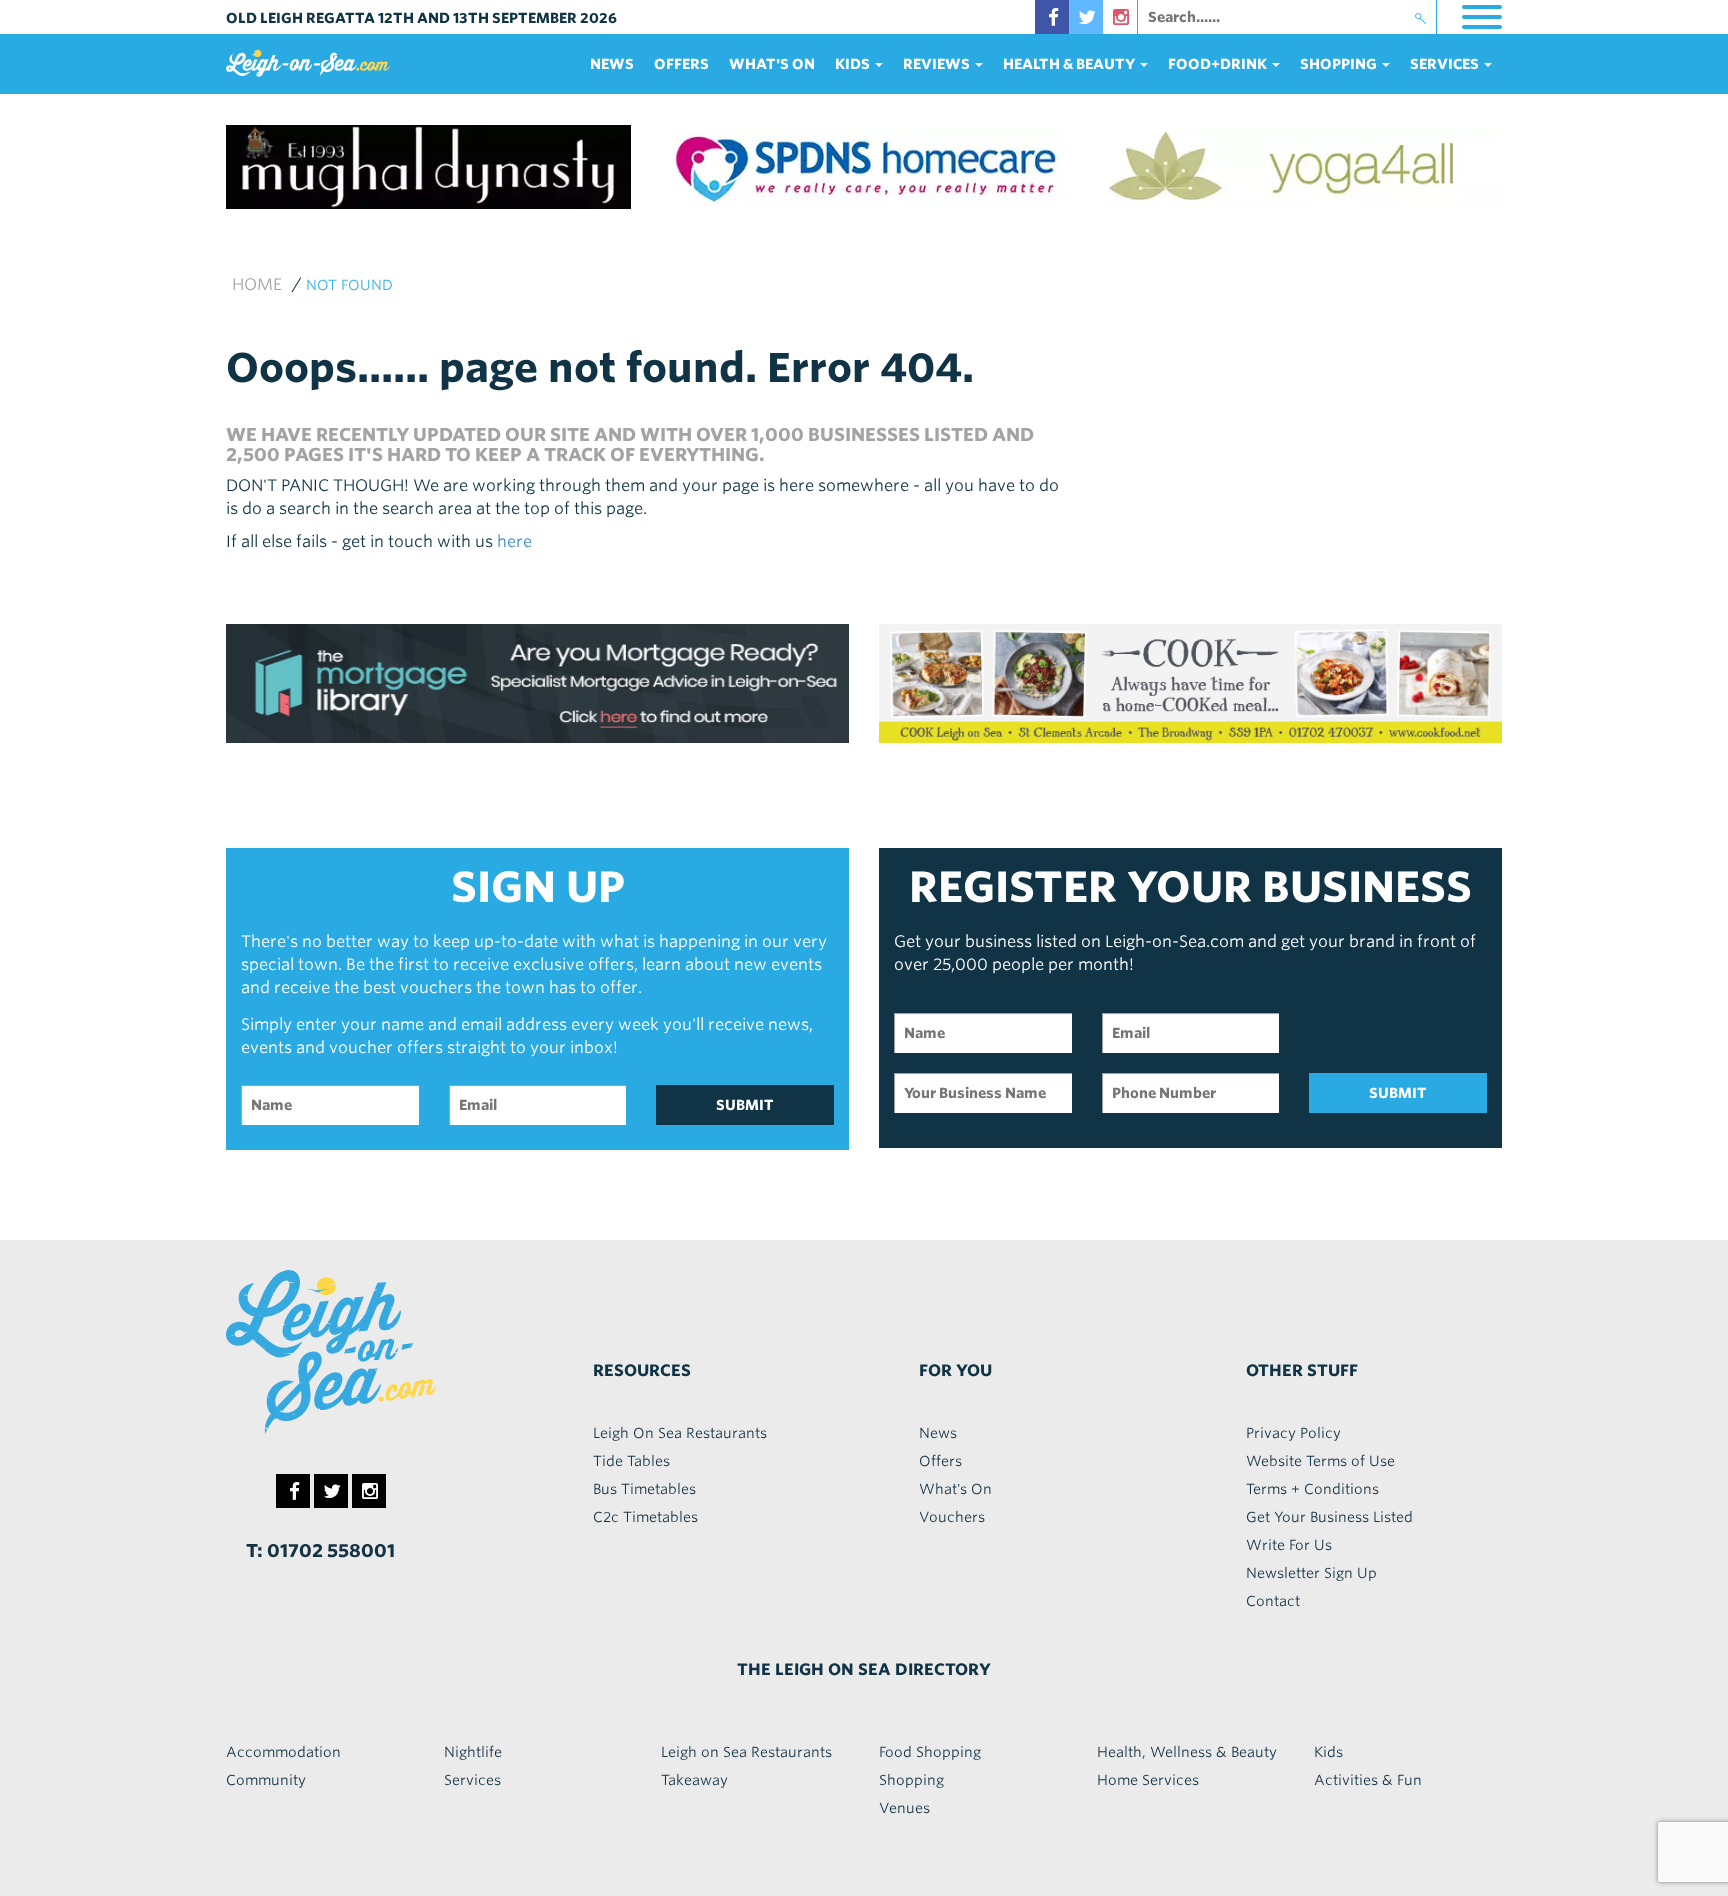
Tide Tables (631, 1461)
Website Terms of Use (1320, 1461)
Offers (681, 64)
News (612, 64)
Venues (904, 1808)
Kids (1328, 1752)
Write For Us (1289, 1545)
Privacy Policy (1293, 1433)
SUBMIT (745, 1105)
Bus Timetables (644, 1489)
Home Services (1148, 1780)
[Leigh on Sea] (374, 1352)
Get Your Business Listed (1329, 1517)
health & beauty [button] (1070, 64)
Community (266, 1780)
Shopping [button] (1340, 64)
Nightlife (473, 1752)
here (514, 541)
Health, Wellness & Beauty (1187, 1752)
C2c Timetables (645, 1517)
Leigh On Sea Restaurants (680, 1433)
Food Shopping (930, 1752)
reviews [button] (938, 64)
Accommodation (283, 1752)
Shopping (911, 1780)
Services (472, 1780)
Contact (1273, 1601)
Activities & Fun (1368, 1780)
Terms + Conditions (1312, 1489)
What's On (772, 64)
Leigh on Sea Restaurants (746, 1752)
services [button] (1446, 64)
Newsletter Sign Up (1311, 1573)
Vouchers (952, 1517)
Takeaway (694, 1780)
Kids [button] (854, 64)
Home (257, 284)
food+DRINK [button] (1219, 64)
